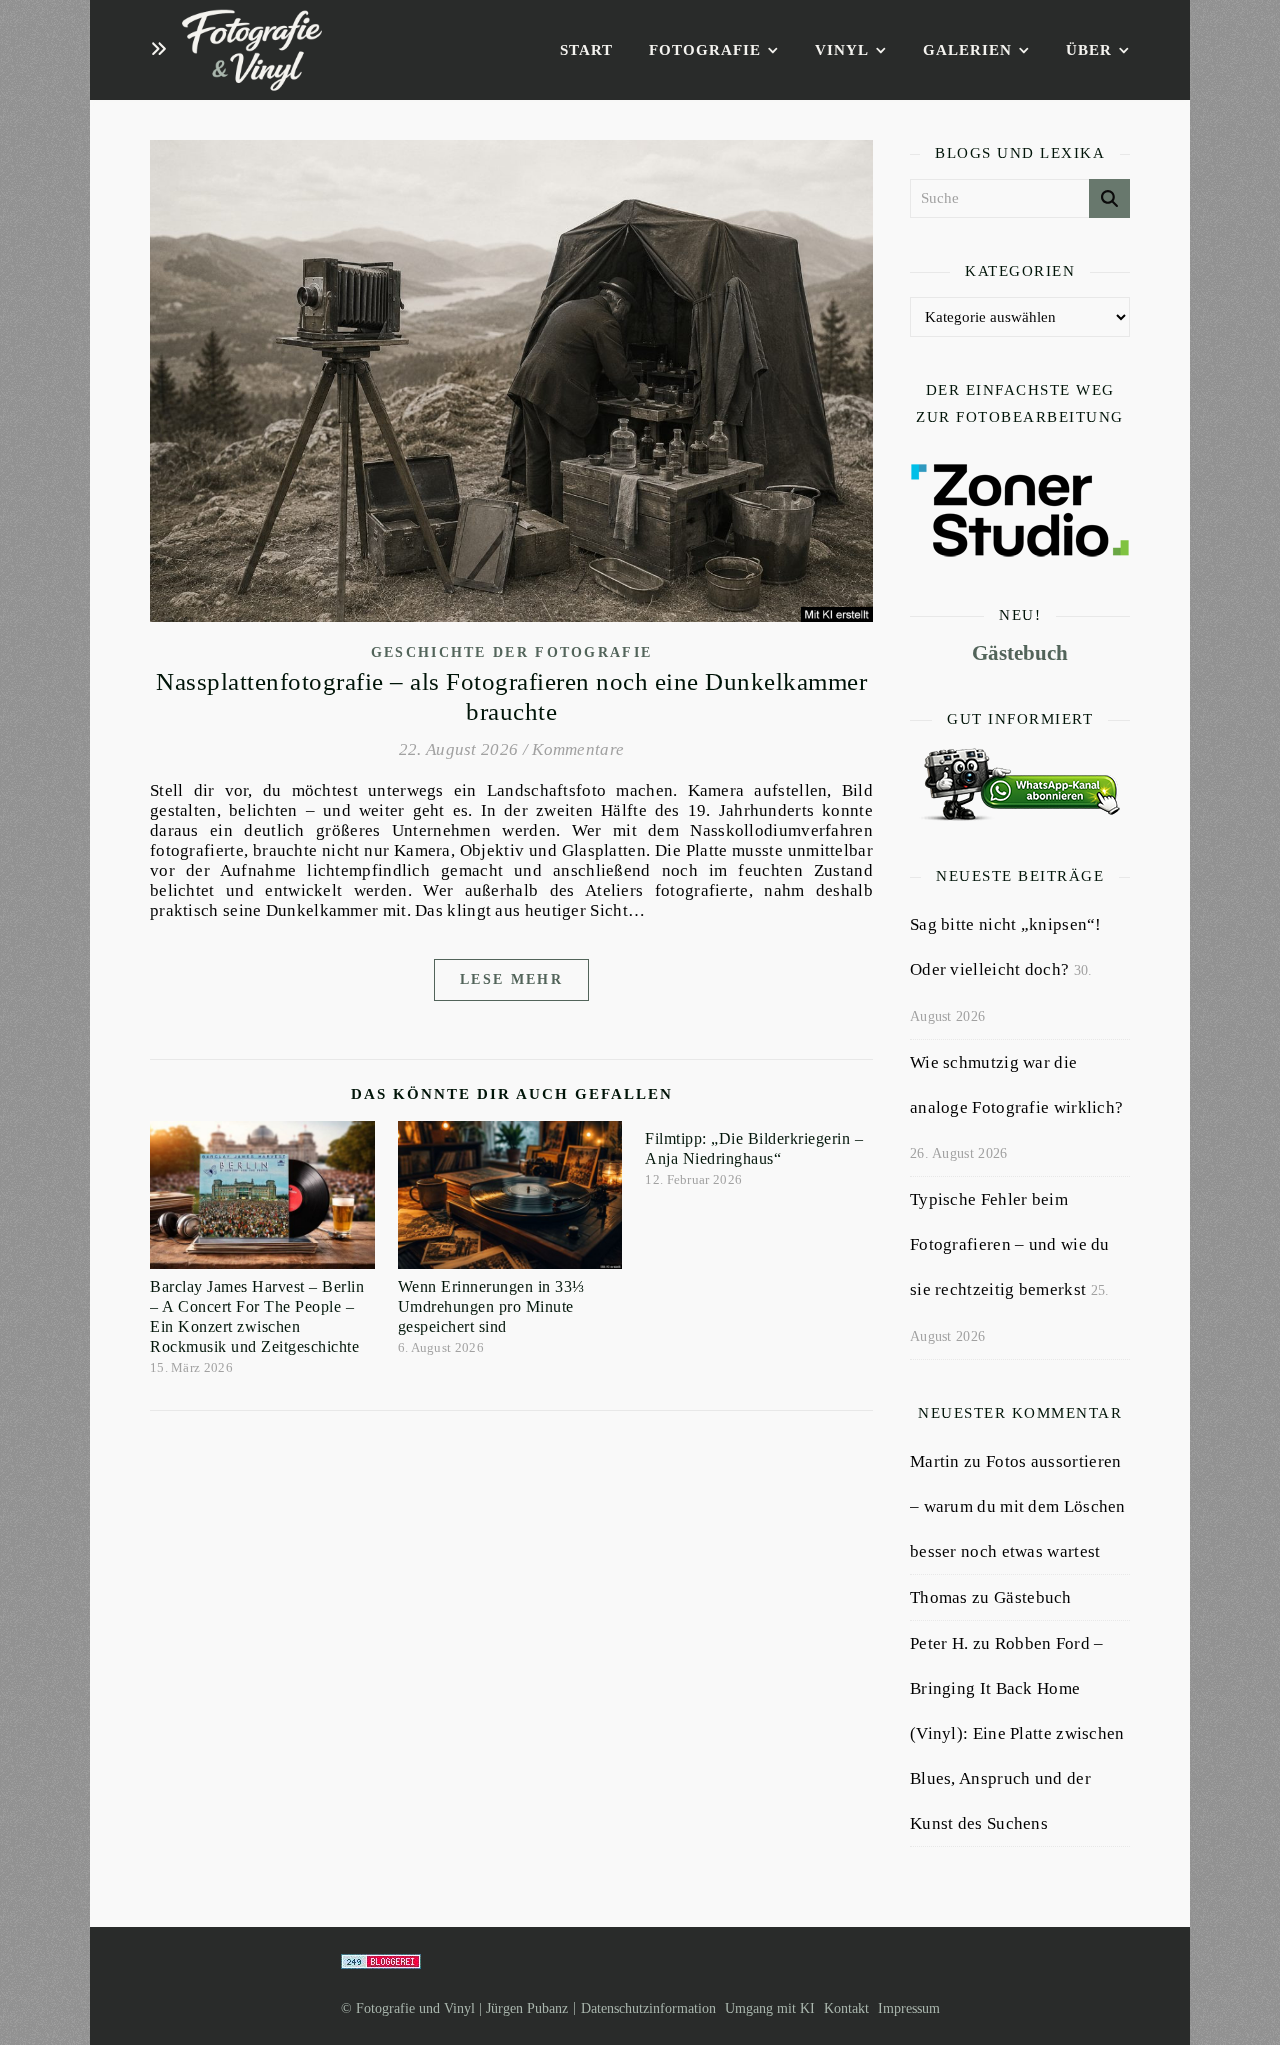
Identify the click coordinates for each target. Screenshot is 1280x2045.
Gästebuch (1020, 653)
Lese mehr (511, 979)
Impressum (909, 2008)
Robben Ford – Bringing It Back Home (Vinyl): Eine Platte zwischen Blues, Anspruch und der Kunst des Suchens (1017, 1733)
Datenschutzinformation (648, 2008)
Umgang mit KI (770, 2008)
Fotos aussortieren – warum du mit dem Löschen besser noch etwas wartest (1018, 1506)
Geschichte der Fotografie (512, 652)
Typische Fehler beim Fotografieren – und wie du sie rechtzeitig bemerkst (1010, 1244)
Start (586, 50)
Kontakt (846, 2008)
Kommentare (578, 749)
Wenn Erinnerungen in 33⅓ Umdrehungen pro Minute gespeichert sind (491, 1306)
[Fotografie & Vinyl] (252, 50)
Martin (935, 1461)
